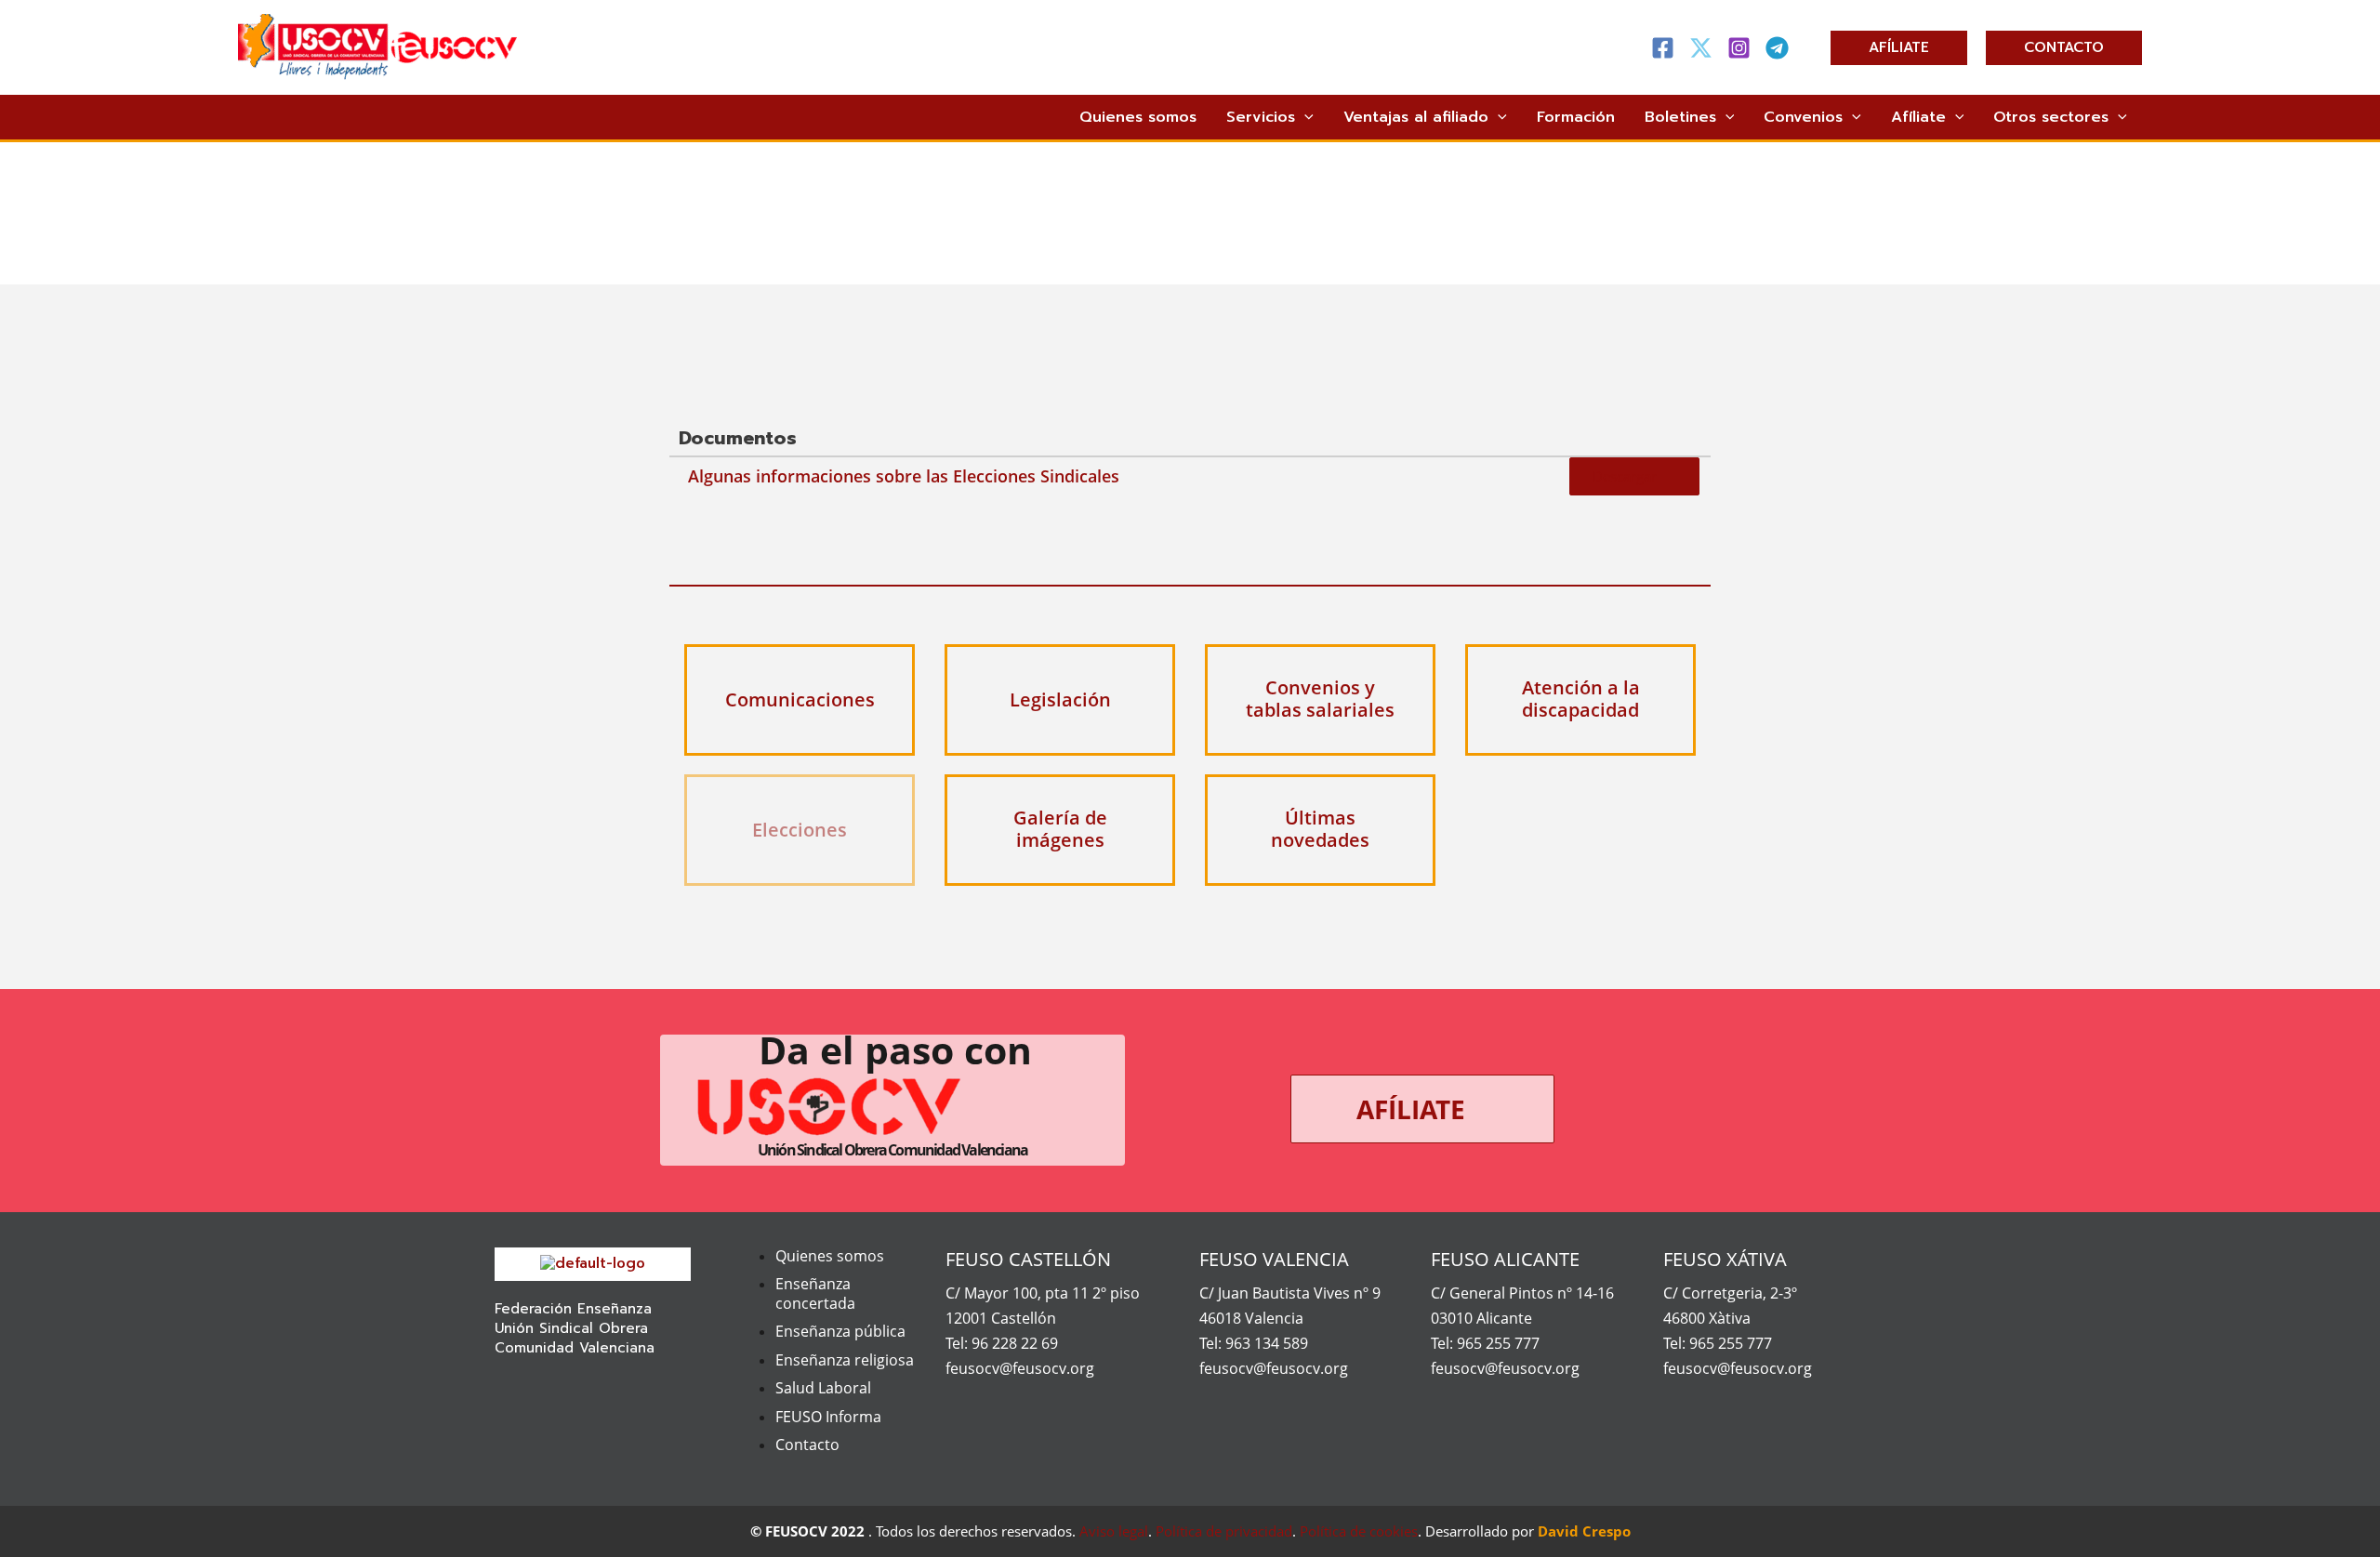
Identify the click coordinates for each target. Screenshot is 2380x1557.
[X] (1701, 48)
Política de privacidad (1224, 1531)
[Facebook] (1663, 48)
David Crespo (1584, 1531)
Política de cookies (1359, 1531)
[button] (1899, 48)
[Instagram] (1739, 48)
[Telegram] (1777, 48)
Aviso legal (1114, 1531)
